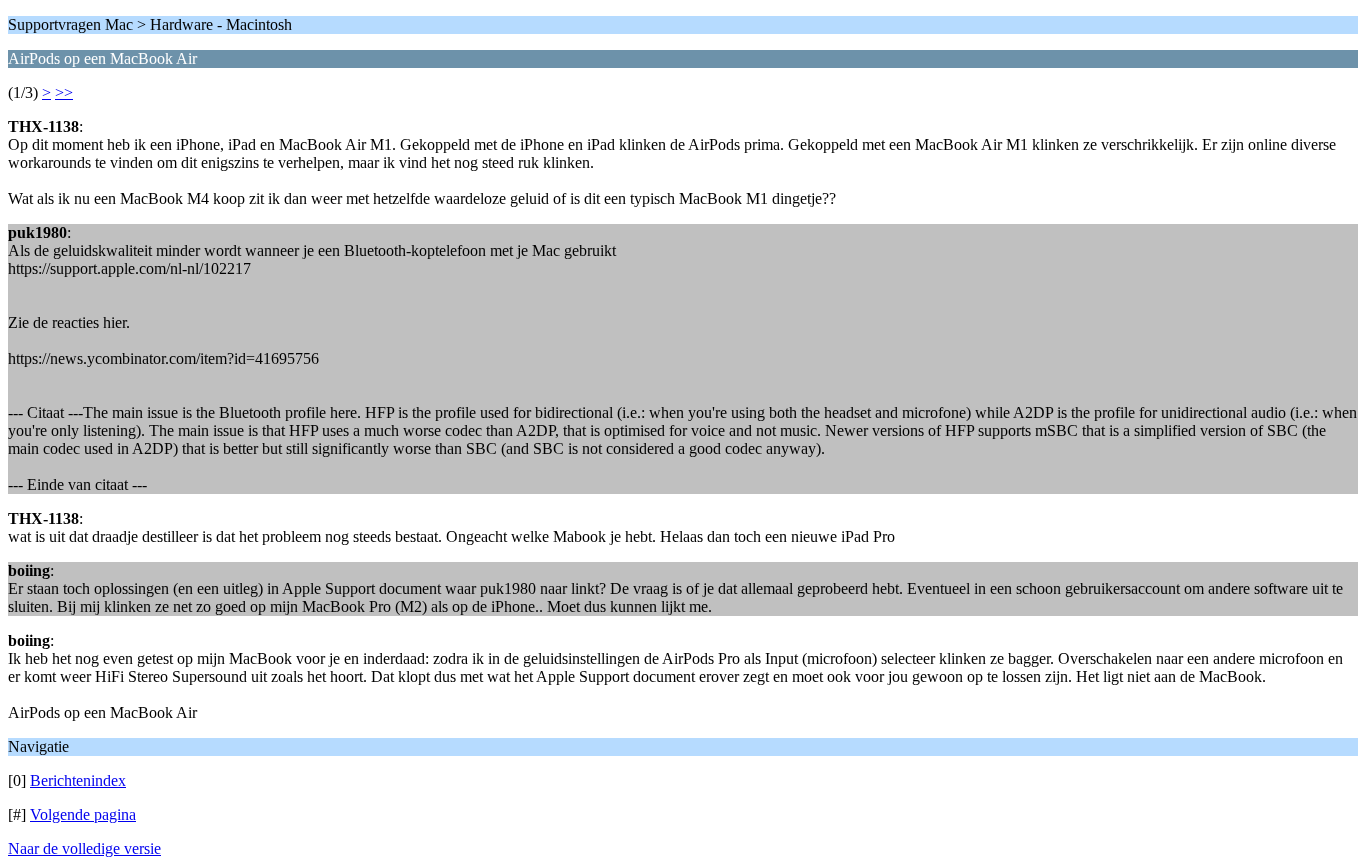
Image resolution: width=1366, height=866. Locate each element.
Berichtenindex (78, 780)
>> (64, 92)
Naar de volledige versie (84, 848)
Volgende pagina (83, 814)
